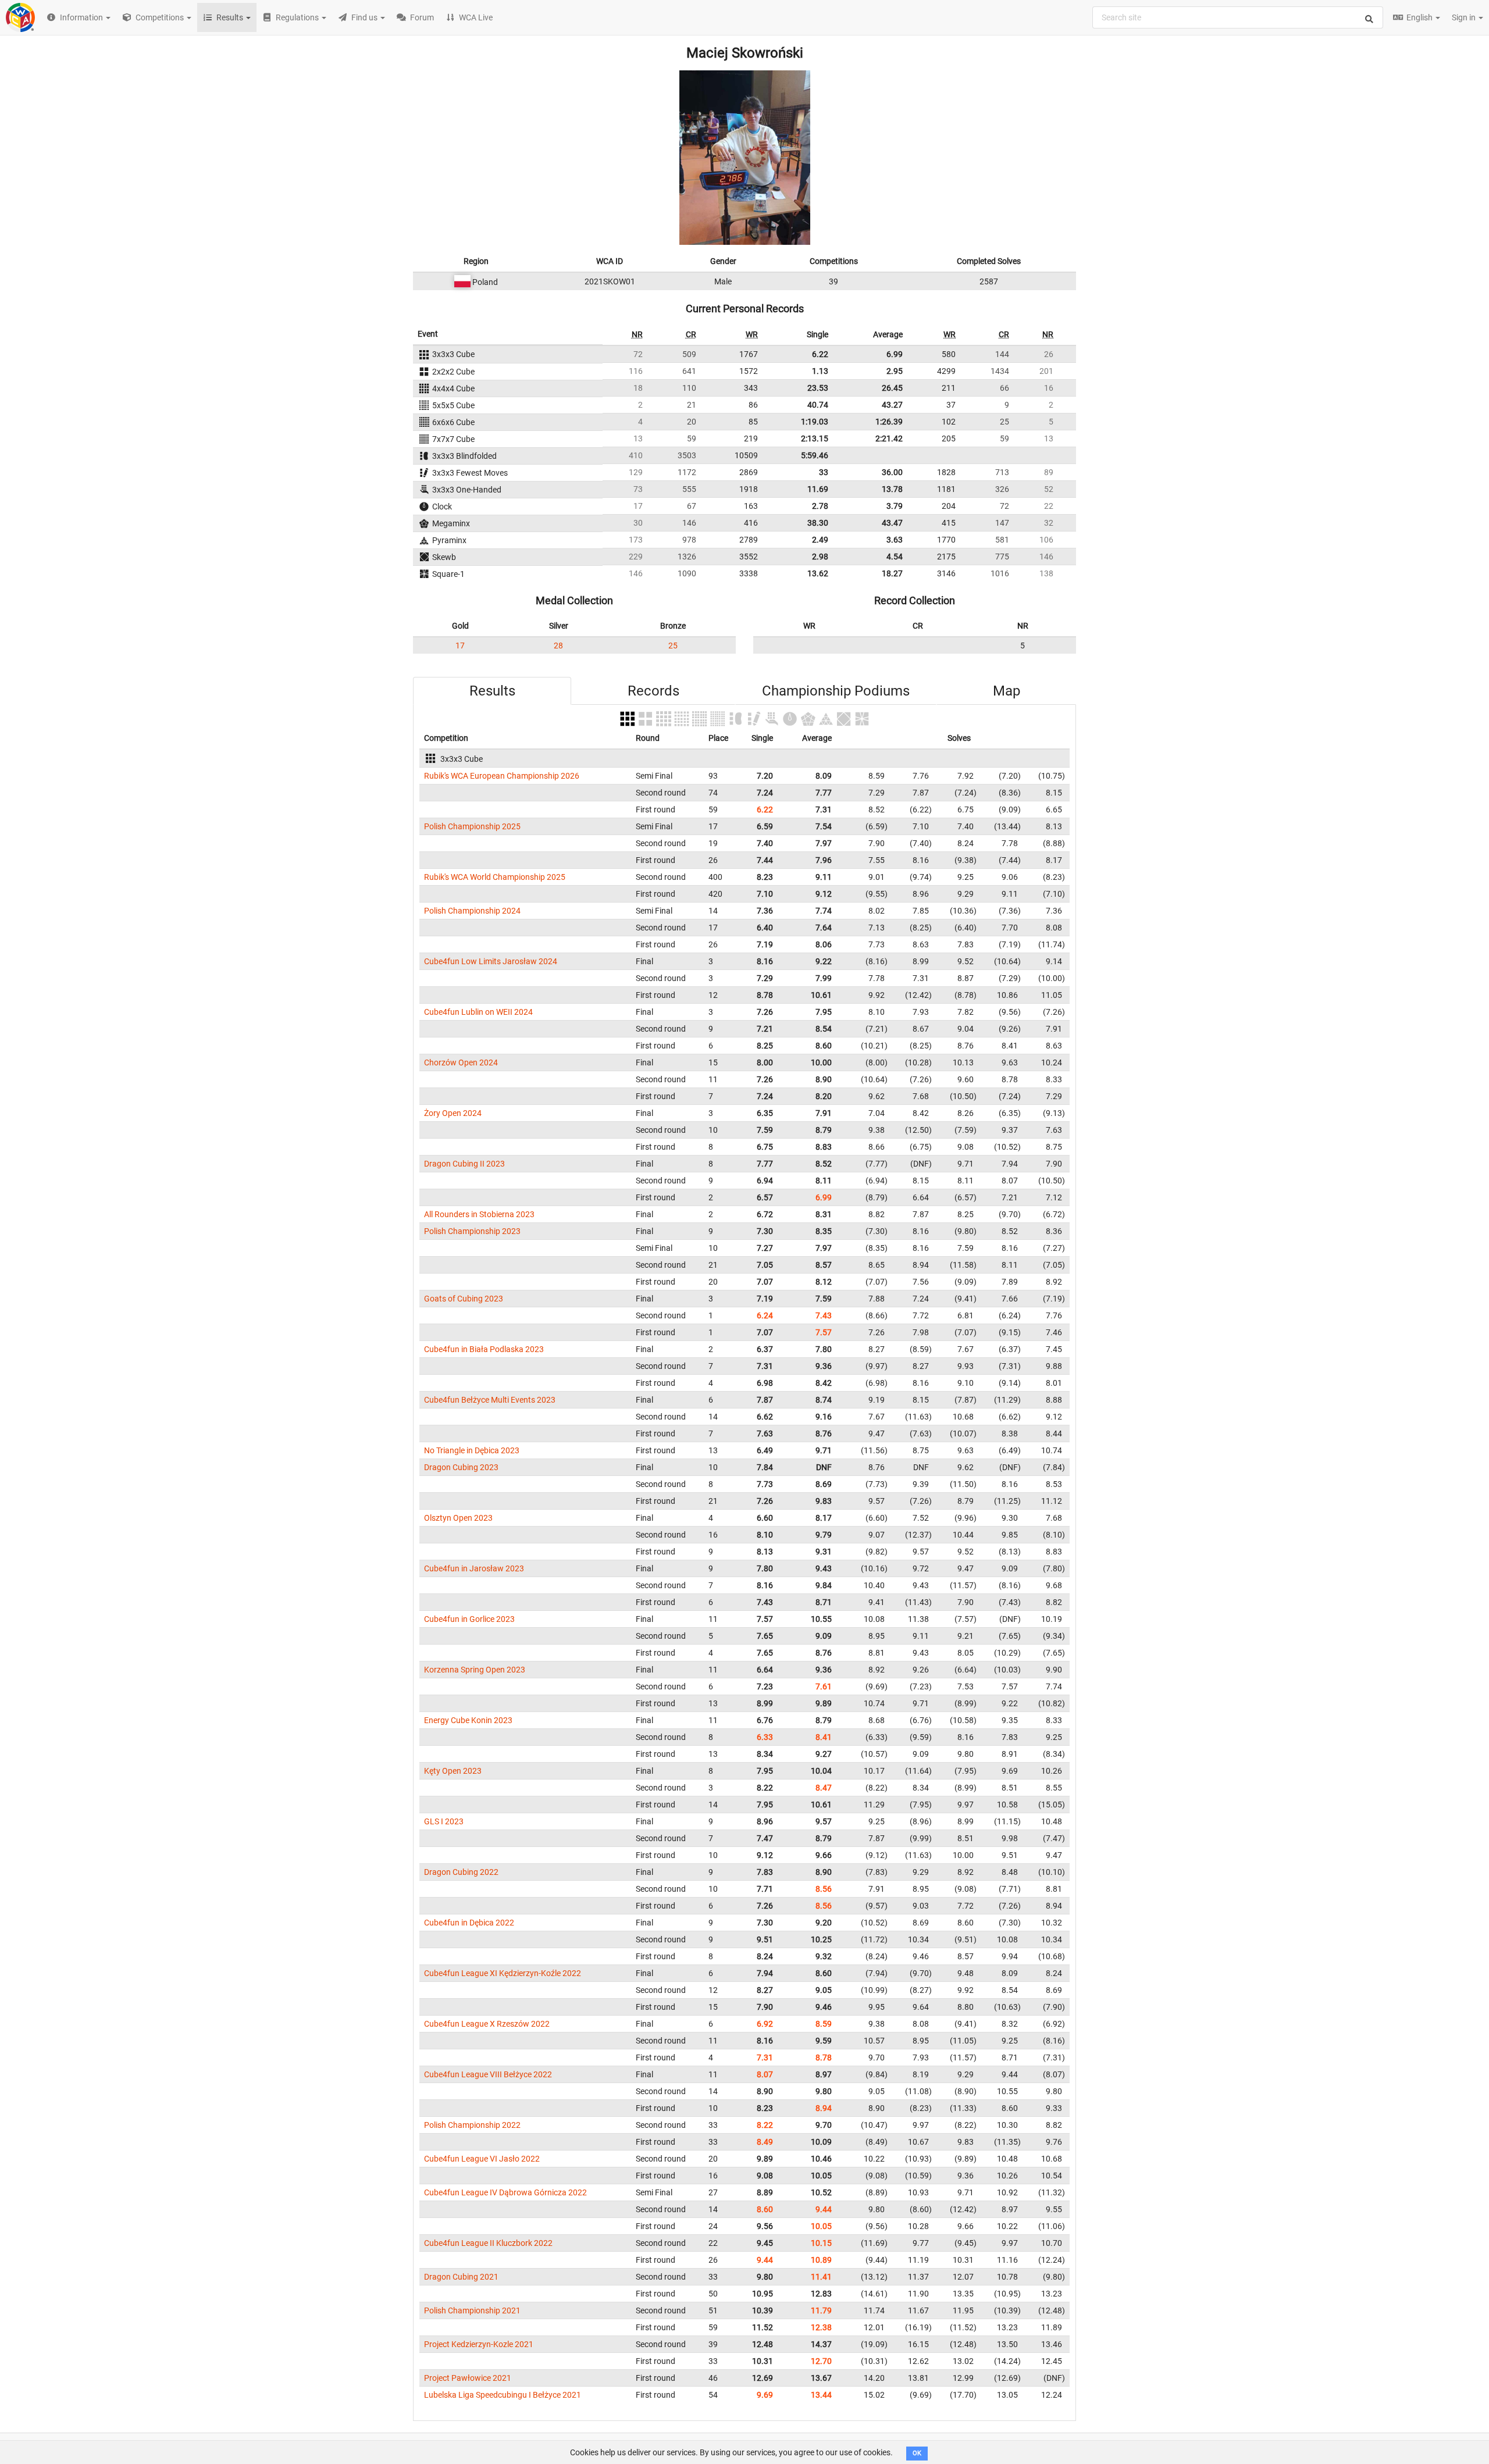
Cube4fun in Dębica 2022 (469, 1923)
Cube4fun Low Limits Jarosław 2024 (491, 961)
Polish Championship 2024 (472, 911)
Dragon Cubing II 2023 (464, 1164)
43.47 (892, 523)
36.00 (892, 472)
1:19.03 (815, 422)
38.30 (818, 523)
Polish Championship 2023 (472, 1231)
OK (917, 2453)
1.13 (820, 371)
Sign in (1465, 17)
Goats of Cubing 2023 (464, 1299)
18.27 (892, 573)
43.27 (892, 405)
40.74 (818, 405)
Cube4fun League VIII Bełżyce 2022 (488, 2074)
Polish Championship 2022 (472, 2125)
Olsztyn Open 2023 (458, 1518)
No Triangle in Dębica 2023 (472, 1450)
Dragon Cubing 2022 (461, 1872)
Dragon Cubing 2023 (461, 1467)
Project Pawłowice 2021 (468, 2378)
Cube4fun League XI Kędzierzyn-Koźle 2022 (503, 1973)
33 (824, 472)
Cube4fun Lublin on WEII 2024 (478, 1012)
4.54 (895, 557)
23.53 (818, 388)
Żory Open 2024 (453, 1113)
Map (1007, 691)
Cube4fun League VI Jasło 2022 (482, 2159)
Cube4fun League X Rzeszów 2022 (487, 2024)
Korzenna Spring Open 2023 (475, 1670)
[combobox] (1238, 17)
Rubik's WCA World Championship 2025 (495, 877)
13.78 (892, 489)
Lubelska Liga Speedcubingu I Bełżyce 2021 (503, 2395)
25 (673, 646)
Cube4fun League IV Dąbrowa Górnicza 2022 (505, 2192)
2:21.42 (889, 438)
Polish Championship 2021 (472, 2310)
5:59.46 (815, 455)
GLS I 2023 (444, 1821)
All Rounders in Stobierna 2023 (479, 1214)
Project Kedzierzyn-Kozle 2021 (479, 2344)
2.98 (820, 557)
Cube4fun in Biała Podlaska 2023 (484, 1349)
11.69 (818, 489)
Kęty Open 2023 (453, 1771)
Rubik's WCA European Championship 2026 (502, 776)
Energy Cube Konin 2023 (468, 1720)
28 (558, 646)
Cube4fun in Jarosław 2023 (474, 1568)
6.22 (820, 354)
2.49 (820, 540)
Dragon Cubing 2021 (461, 2277)
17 (460, 646)
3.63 (895, 540)
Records (653, 691)
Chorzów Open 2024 (461, 1062)
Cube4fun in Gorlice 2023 (469, 1619)
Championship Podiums (836, 691)
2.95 (895, 371)
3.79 (895, 506)
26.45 (892, 388)
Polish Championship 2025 (472, 826)
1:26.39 (889, 422)
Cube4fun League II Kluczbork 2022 (488, 2243)
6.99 (895, 354)
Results (492, 691)
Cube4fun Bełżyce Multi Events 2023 (490, 1400)
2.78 (820, 506)
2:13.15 (815, 438)
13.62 (818, 573)
